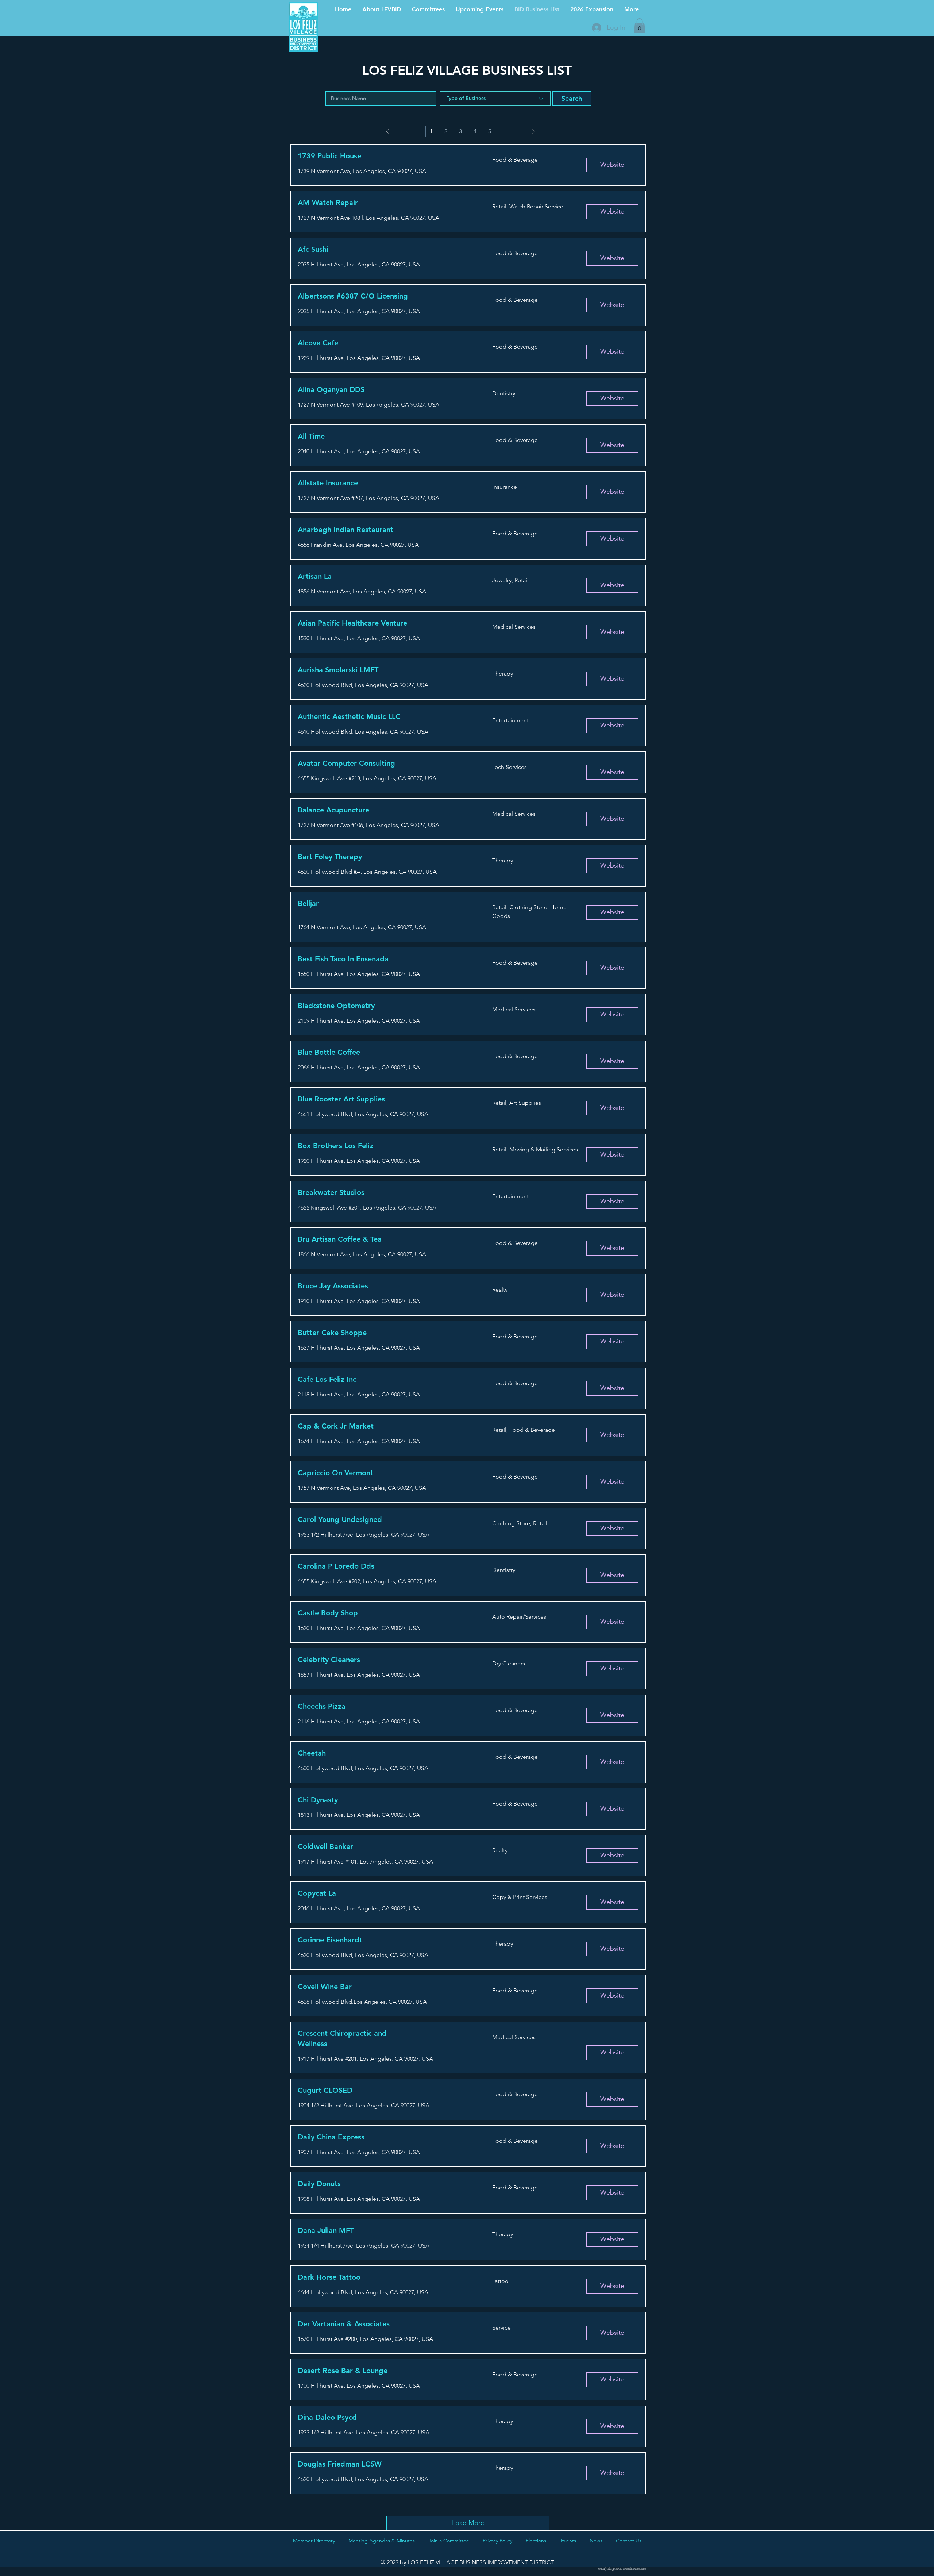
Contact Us (629, 2541)
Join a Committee (449, 2541)
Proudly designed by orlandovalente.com (622, 2569)
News (596, 2541)
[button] (640, 26)
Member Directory (314, 2541)
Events (569, 2541)
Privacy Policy (497, 2541)
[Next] (533, 131)
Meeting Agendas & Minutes (382, 2541)
